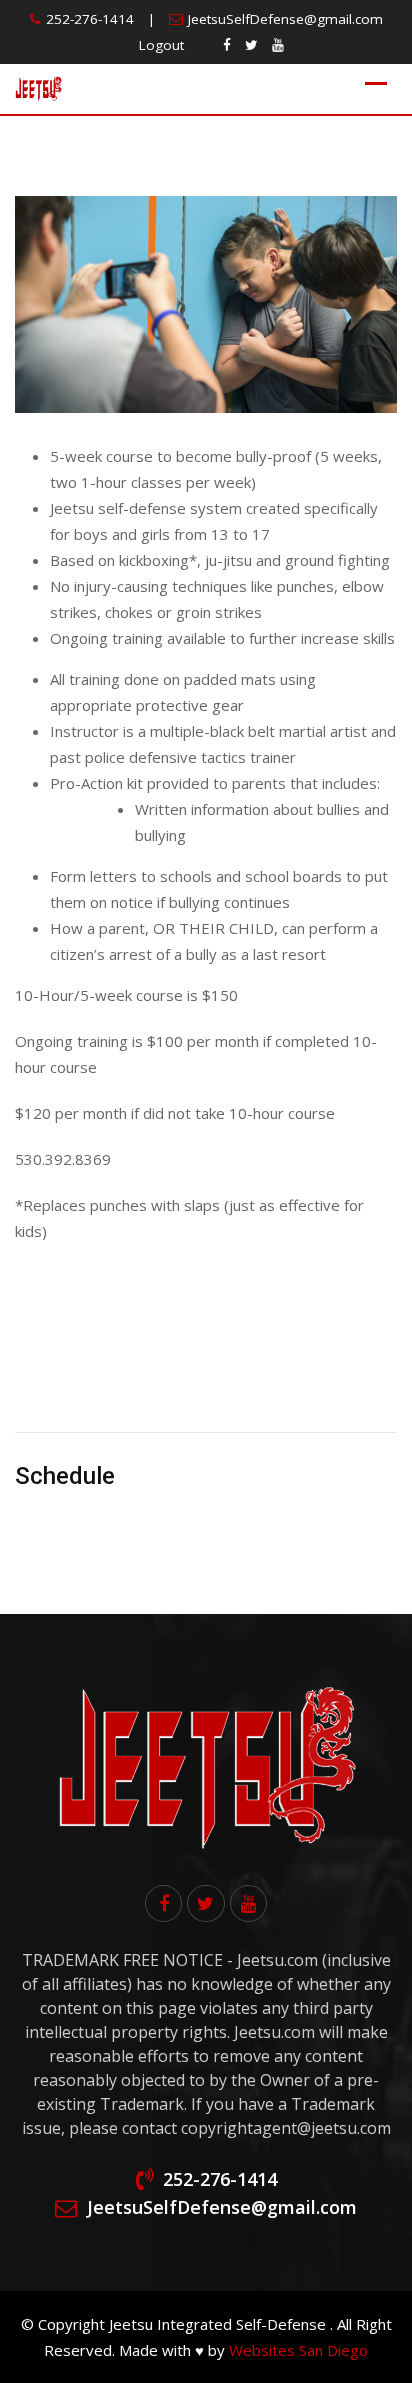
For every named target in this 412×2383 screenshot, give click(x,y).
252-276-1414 (90, 19)
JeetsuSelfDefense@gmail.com (285, 19)
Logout (161, 45)
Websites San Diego (298, 2350)
